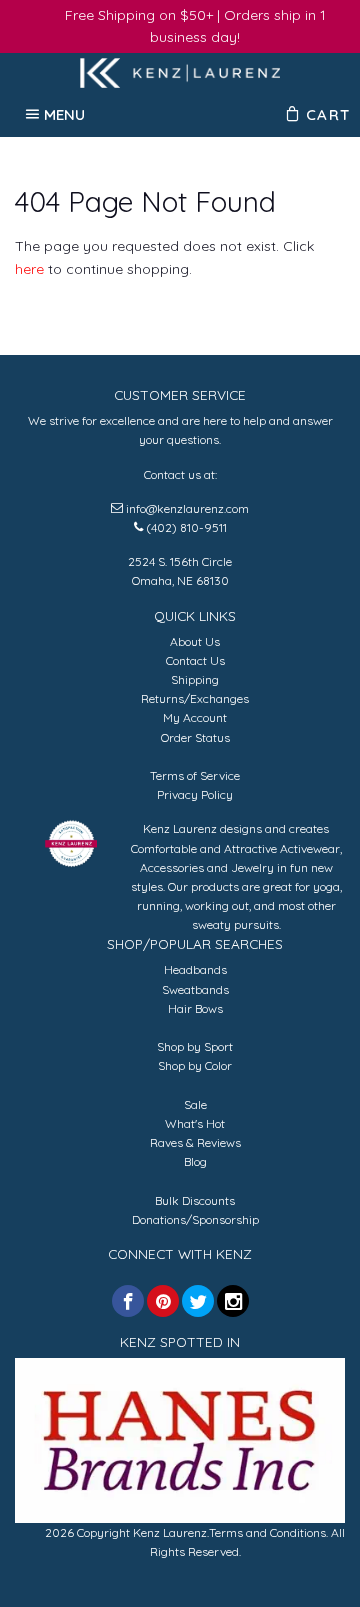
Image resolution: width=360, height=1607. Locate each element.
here (29, 269)
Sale (195, 1104)
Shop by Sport (195, 1046)
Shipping (195, 679)
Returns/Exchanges (195, 698)
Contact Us (195, 660)
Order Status (195, 737)
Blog (195, 1161)
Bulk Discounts (195, 1200)
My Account (195, 717)
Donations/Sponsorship (195, 1219)
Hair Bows (195, 1008)
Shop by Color (195, 1065)
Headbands (195, 969)
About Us (195, 641)
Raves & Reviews (195, 1142)
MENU (65, 114)
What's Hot (195, 1123)
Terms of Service (195, 775)
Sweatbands (195, 989)
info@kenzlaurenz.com (187, 508)
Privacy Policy (195, 794)
